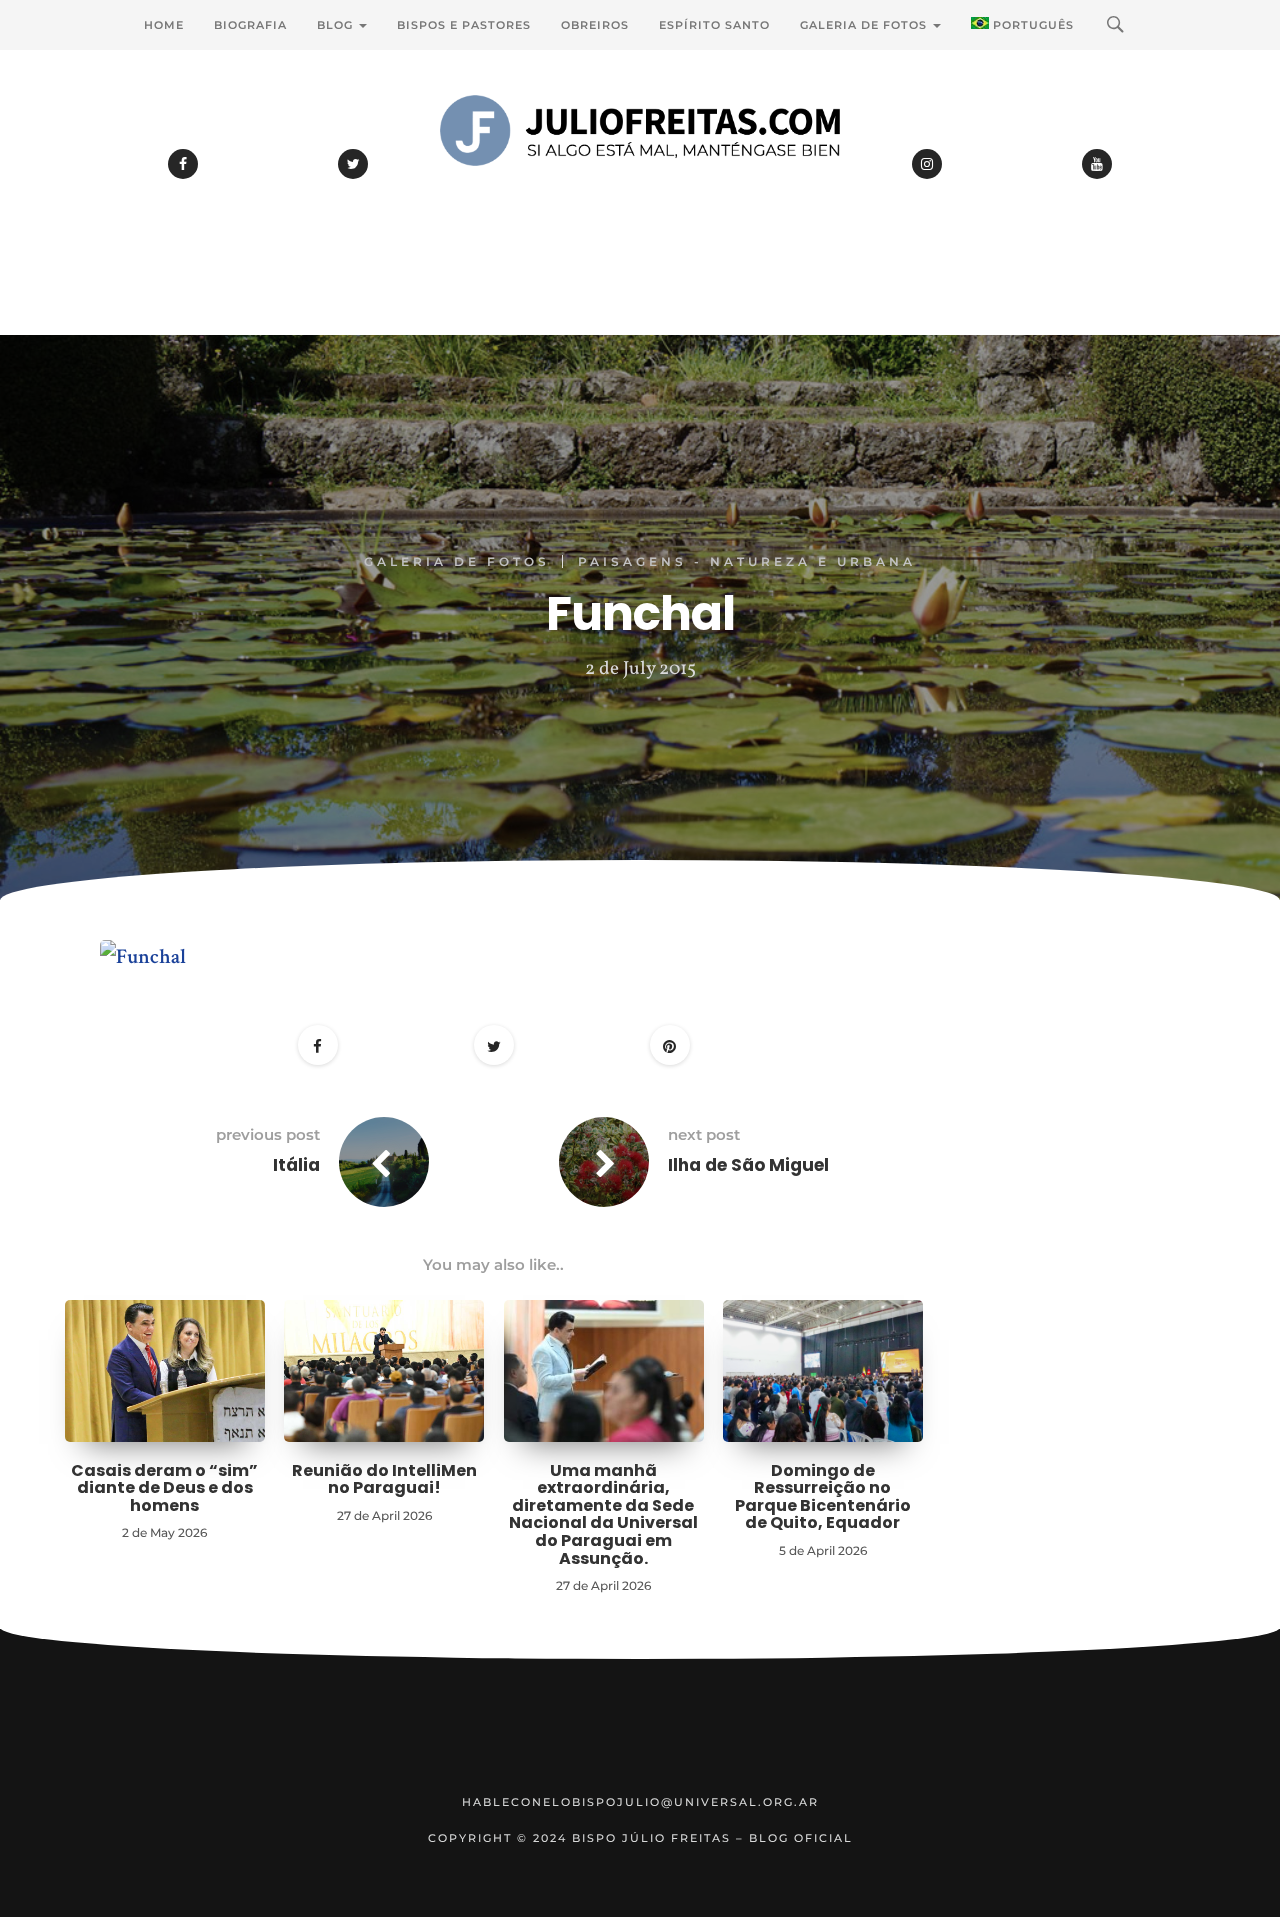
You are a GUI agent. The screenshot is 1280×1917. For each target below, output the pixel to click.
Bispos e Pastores (464, 25)
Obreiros (595, 25)
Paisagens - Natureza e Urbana (747, 561)
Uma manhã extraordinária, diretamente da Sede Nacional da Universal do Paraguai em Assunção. (603, 1514)
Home (164, 25)
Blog (337, 25)
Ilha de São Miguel (748, 1165)
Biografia (250, 25)
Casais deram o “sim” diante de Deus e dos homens (164, 1488)
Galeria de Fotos (865, 25)
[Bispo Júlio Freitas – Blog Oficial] (640, 185)
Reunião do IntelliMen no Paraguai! (384, 1479)
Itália (296, 1165)
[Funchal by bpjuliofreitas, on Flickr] (143, 949)
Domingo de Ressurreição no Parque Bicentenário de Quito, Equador (823, 1497)
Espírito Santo (714, 25)
